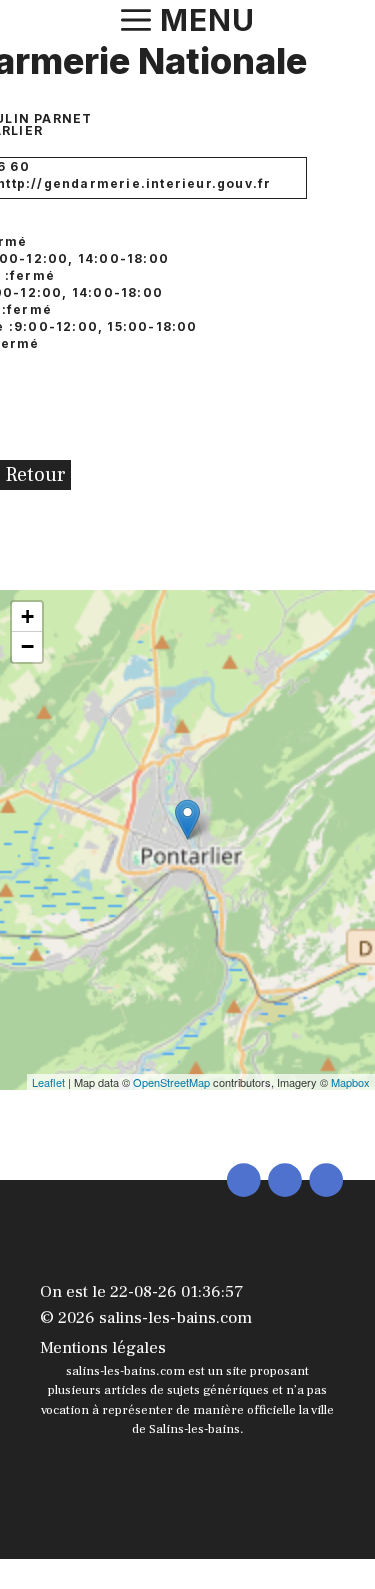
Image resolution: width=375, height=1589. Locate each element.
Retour (35, 475)
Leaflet (48, 1082)
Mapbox (350, 1082)
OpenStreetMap (171, 1082)
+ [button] (27, 616)
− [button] (27, 646)
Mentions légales (103, 1348)
